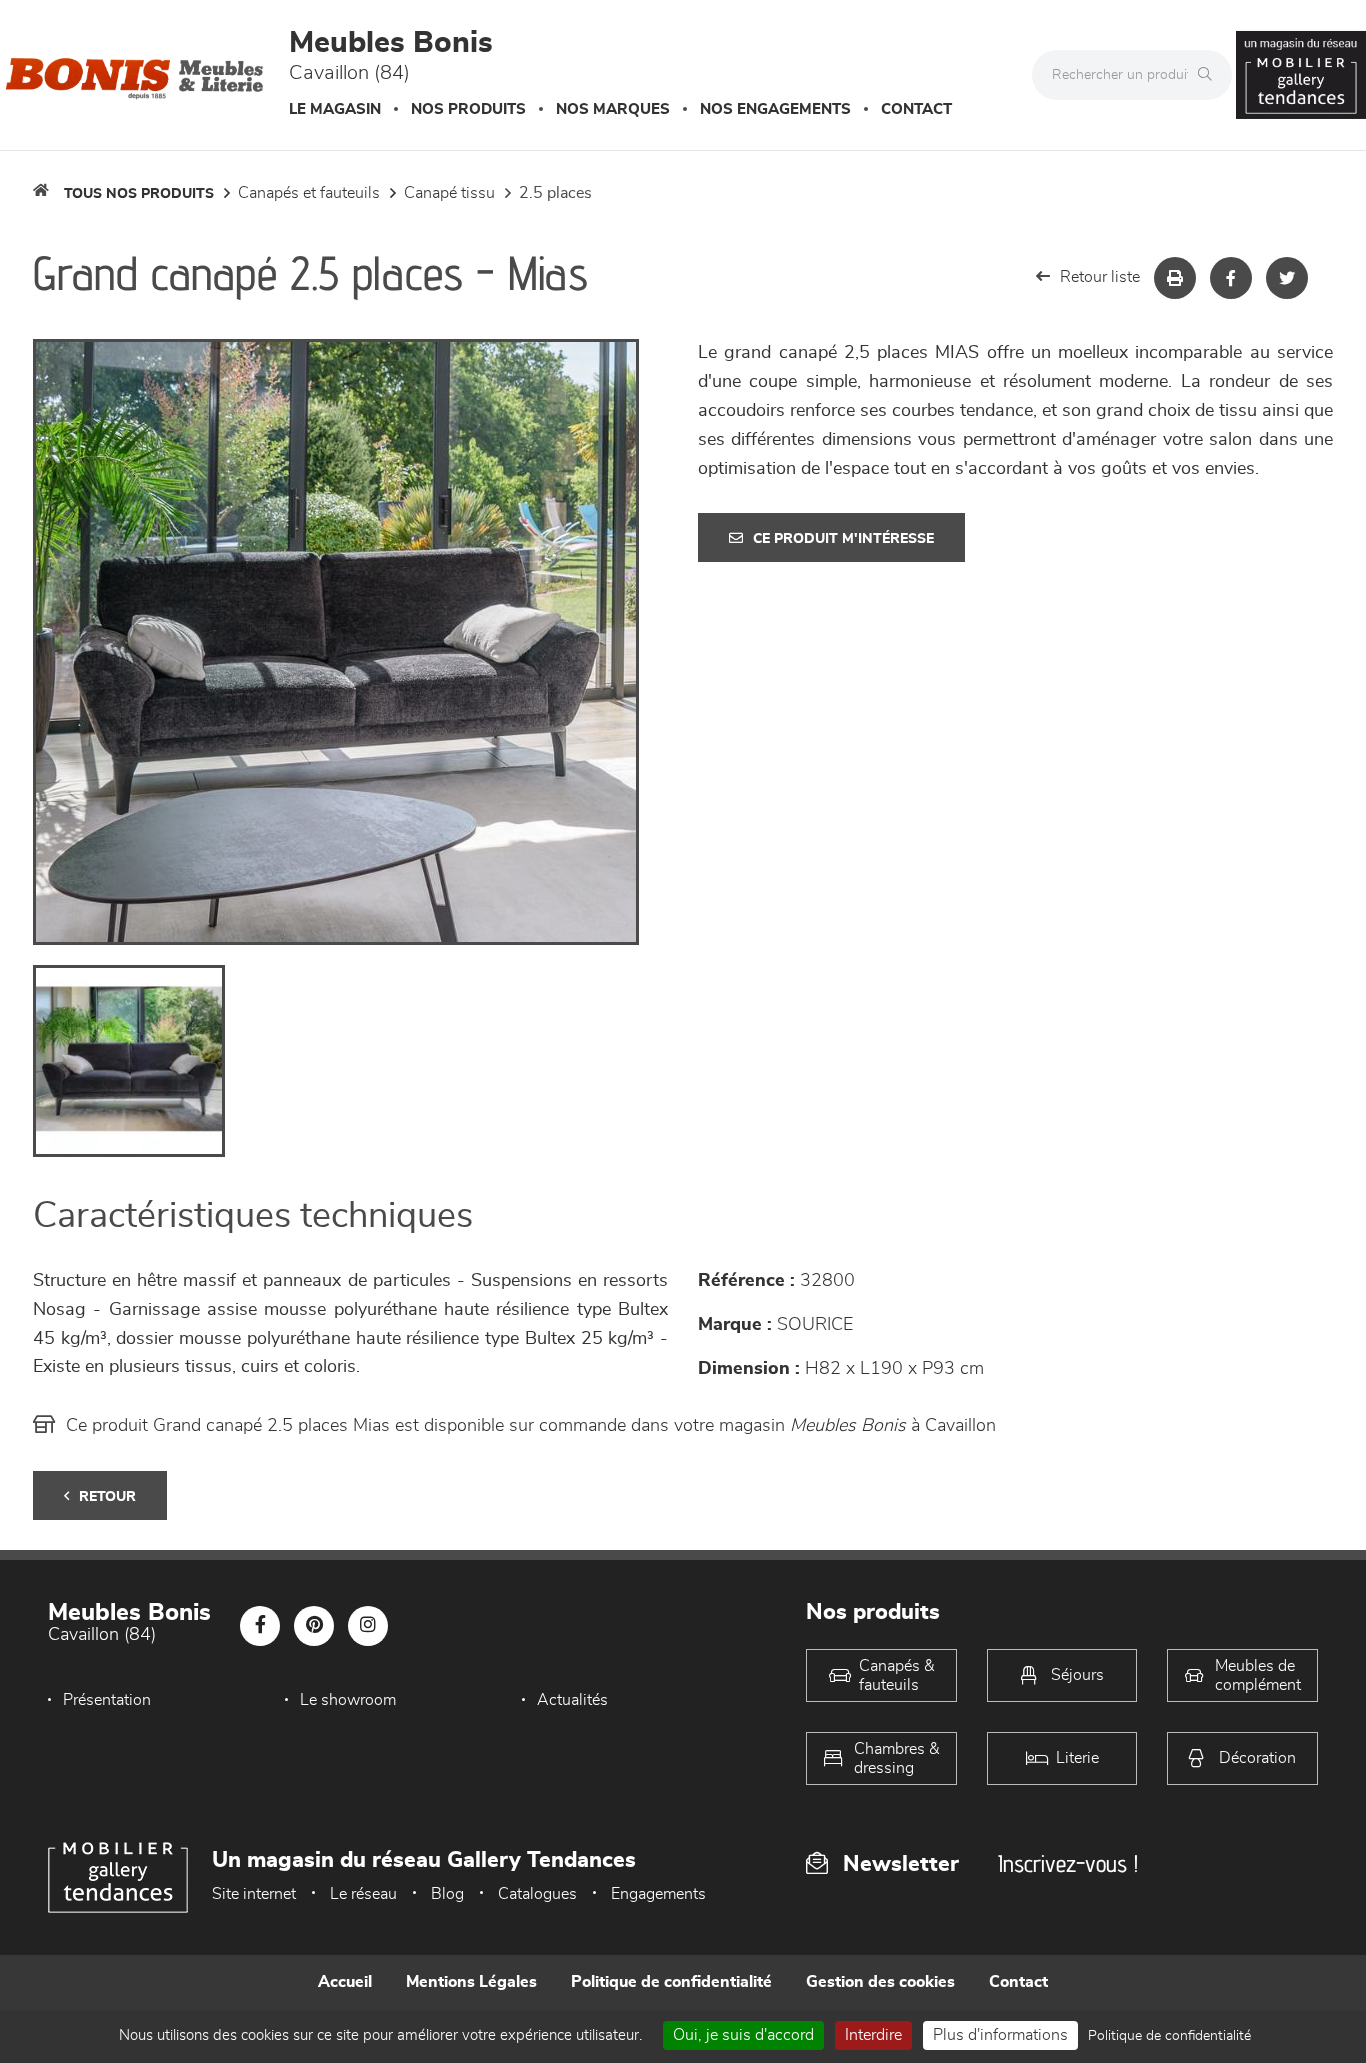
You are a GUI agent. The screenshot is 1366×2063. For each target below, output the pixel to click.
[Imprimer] (1175, 278)
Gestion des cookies (880, 1982)
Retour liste (1100, 277)
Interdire (873, 2035)
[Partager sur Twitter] (1287, 278)
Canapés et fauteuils (309, 193)
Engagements (658, 1894)
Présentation (107, 1700)
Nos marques (613, 109)
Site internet (254, 1894)
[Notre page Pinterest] (314, 1626)
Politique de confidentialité (671, 1982)
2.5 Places (555, 193)
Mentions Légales (471, 1982)
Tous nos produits (139, 194)
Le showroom (348, 1700)
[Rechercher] (1210, 75)
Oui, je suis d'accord (743, 2035)
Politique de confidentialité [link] (1169, 2036)
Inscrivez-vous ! (1068, 1863)
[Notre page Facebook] (260, 1626)
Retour (107, 1497)
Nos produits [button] (468, 109)
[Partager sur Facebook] (1231, 278)
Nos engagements (775, 109)
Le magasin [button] (335, 109)
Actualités (572, 1700)
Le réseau (363, 1894)
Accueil (345, 1982)
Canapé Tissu (449, 193)
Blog (447, 1894)
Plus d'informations (1000, 2035)
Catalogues (537, 1894)
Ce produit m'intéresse (843, 539)
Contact (916, 109)
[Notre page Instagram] (368, 1626)
